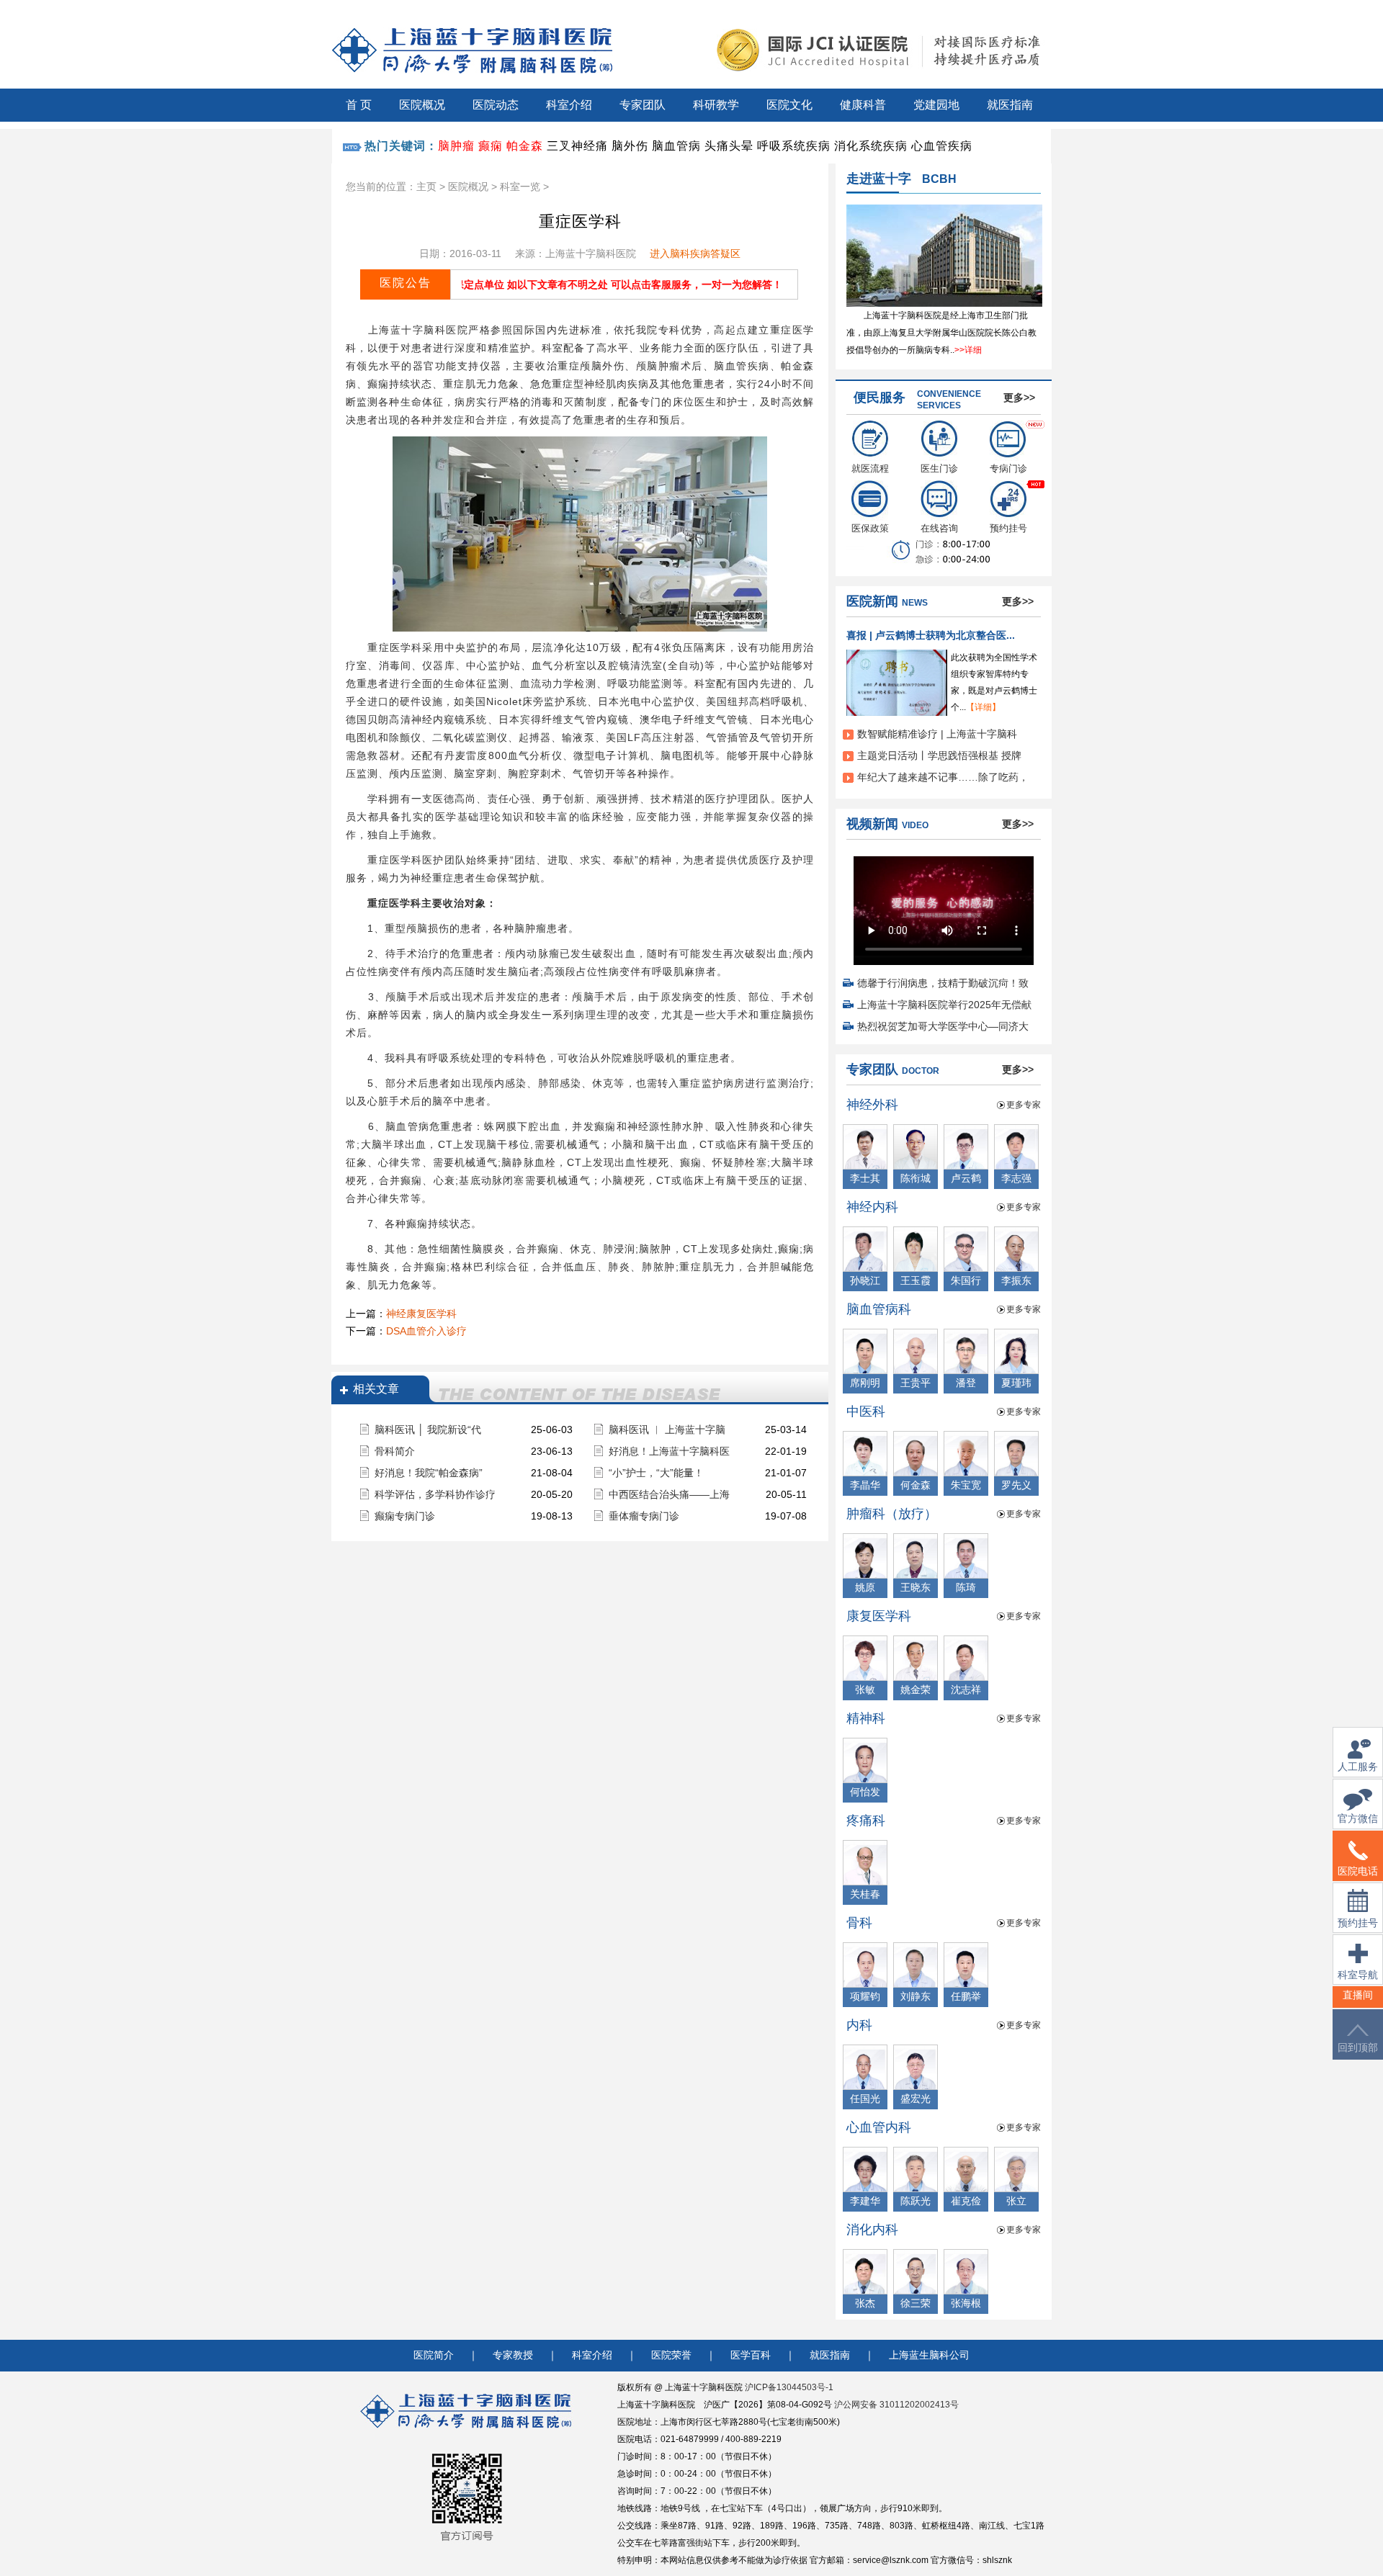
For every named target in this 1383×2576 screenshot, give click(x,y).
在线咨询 (939, 528)
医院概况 (422, 105)
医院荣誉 (671, 2355)
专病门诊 (1008, 468)
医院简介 (434, 2355)
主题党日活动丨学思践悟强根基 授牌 (939, 755)
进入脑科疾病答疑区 (695, 253)
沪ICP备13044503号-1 (789, 2387)
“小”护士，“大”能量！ (656, 1473)
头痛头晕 (729, 146)
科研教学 (716, 105)
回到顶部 (1358, 2048)
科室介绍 (569, 105)
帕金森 (525, 146)
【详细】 (983, 707)
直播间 (1358, 1995)
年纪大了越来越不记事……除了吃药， (943, 777)
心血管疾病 (942, 146)
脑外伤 (630, 146)
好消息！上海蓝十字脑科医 (669, 1451)
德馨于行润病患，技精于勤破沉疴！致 (943, 983)
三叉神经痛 (577, 146)
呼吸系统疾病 (794, 146)
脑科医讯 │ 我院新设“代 (428, 1430)
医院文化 (789, 105)
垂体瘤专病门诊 (644, 1516)
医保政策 (870, 528)
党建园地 (936, 105)
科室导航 (1358, 1975)
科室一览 (520, 187)
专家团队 (643, 105)
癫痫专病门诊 (405, 1516)
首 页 (359, 105)
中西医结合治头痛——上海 (669, 1494)
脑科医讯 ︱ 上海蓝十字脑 (667, 1430)
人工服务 (1358, 1767)
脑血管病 (676, 146)
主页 (426, 187)
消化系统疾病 (871, 146)
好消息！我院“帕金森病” (429, 1473)
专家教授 (513, 2355)
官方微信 (1358, 1819)
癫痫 (491, 146)
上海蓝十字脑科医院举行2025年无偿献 (944, 1005)
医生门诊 (939, 468)
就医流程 (870, 468)
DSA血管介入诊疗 (426, 1331)
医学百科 (751, 2355)
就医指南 (1010, 105)
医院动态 (496, 105)
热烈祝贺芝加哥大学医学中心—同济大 (943, 1026)
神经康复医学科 (421, 1314)
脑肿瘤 (456, 146)
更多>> (1019, 398)
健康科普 (863, 105)
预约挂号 (1008, 528)
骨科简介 (395, 1451)
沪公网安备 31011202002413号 (896, 2405)
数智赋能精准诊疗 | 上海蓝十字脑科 (937, 734)
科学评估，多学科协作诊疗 (435, 1494)
